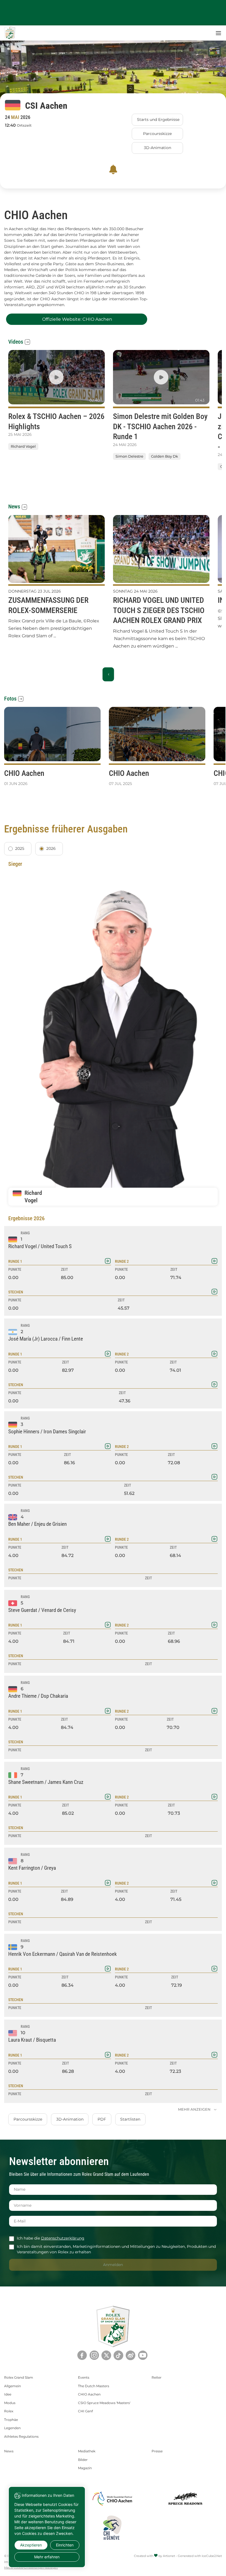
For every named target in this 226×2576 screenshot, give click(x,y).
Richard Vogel (23, 446)
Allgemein (13, 2386)
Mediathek (87, 2451)
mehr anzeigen (195, 2109)
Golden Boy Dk (165, 457)
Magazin (85, 2468)
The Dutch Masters (94, 2386)
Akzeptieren (31, 2545)
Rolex (9, 2411)
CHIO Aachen (89, 2394)
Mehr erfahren (47, 2557)
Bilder (83, 2460)
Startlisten (130, 2119)
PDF (102, 2119)
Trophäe (11, 2420)
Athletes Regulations (21, 2436)
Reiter (157, 2377)
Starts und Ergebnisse (158, 120)
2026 (51, 848)
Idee (8, 2394)
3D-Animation (158, 148)
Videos (16, 342)
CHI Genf (85, 2411)
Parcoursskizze (157, 134)
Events (84, 2377)
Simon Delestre (129, 457)
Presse (157, 2451)
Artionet (169, 2556)
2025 (20, 848)
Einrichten (65, 2545)
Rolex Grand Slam (19, 2377)
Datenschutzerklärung (63, 2238)
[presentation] (108, 483)
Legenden (12, 2428)
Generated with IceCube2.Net (200, 2556)
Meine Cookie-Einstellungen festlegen (31, 2568)
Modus (10, 2403)
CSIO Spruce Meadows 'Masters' (104, 2403)
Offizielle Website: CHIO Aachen (77, 319)
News (14, 506)
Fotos (10, 699)
